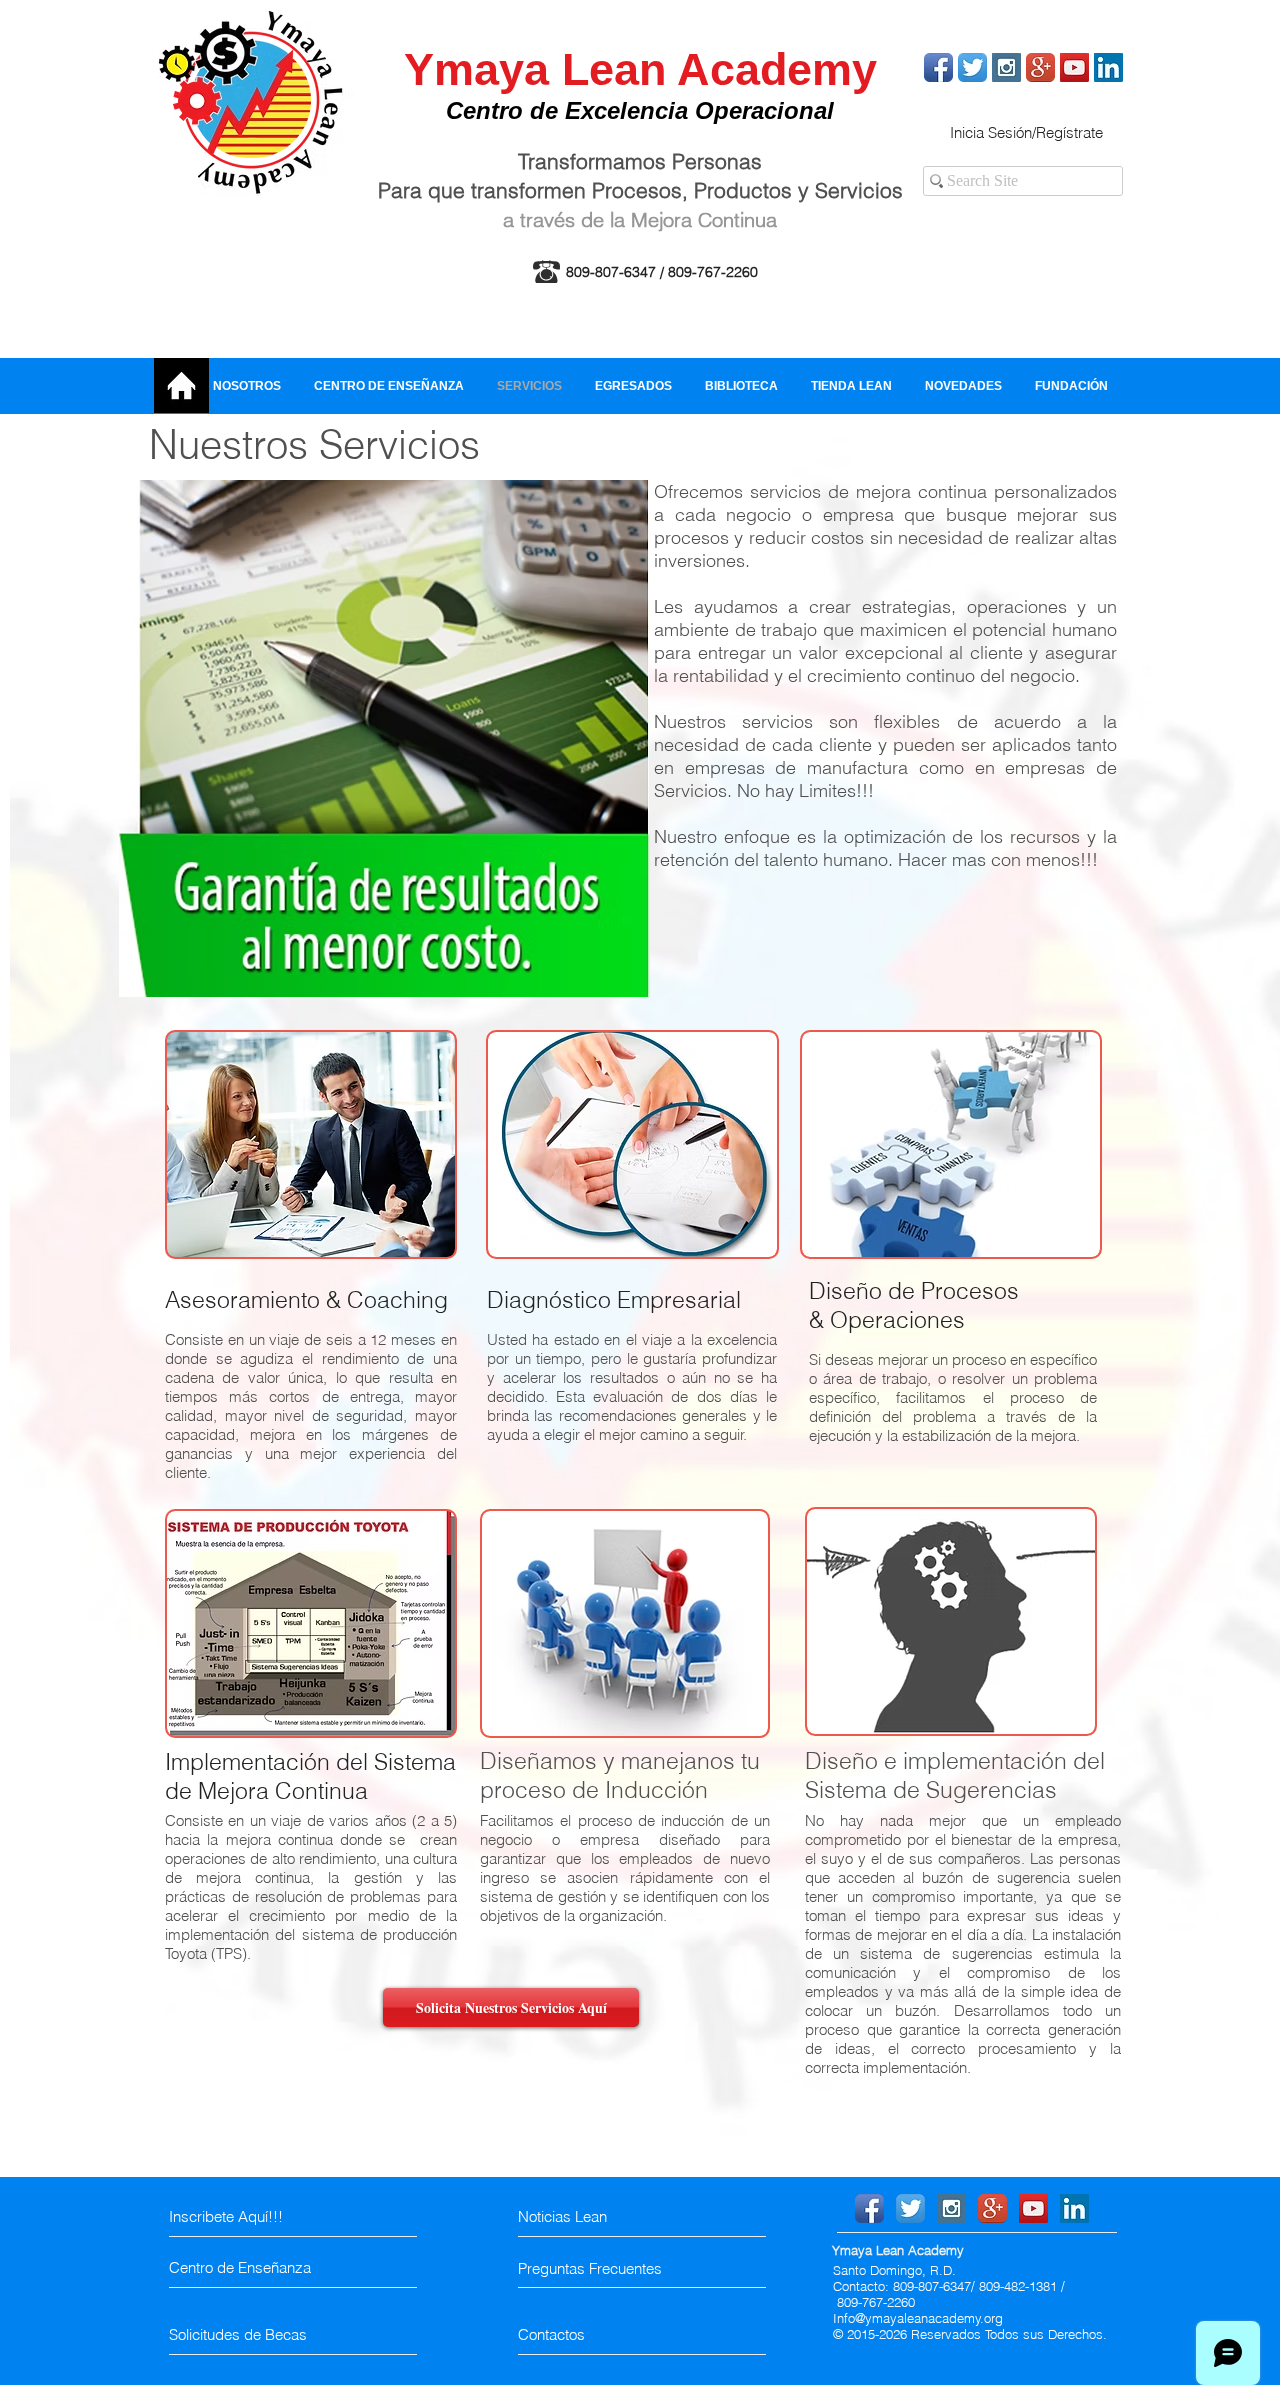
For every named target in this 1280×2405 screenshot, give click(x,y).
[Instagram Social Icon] (1006, 67)
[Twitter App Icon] (972, 67)
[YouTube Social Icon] (1074, 67)
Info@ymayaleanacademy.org (918, 2318)
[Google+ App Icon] (1040, 67)
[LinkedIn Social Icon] (1108, 67)
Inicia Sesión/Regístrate (1026, 132)
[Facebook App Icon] (938, 67)
